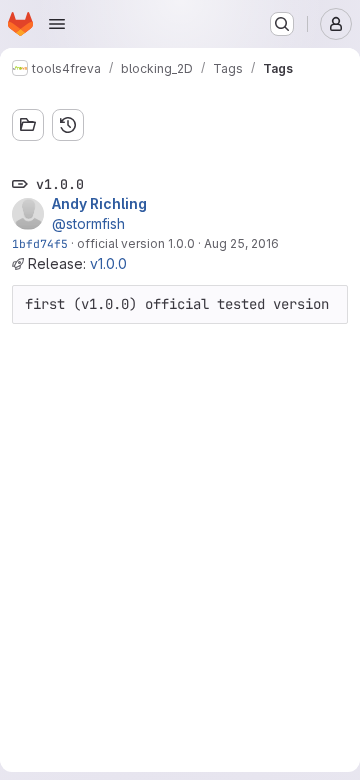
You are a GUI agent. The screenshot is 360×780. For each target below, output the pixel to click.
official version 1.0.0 (136, 243)
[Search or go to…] (282, 24)
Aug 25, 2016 (241, 243)
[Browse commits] (68, 125)
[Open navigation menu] (57, 24)
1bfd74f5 (40, 243)
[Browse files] (28, 125)
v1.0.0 (108, 263)
